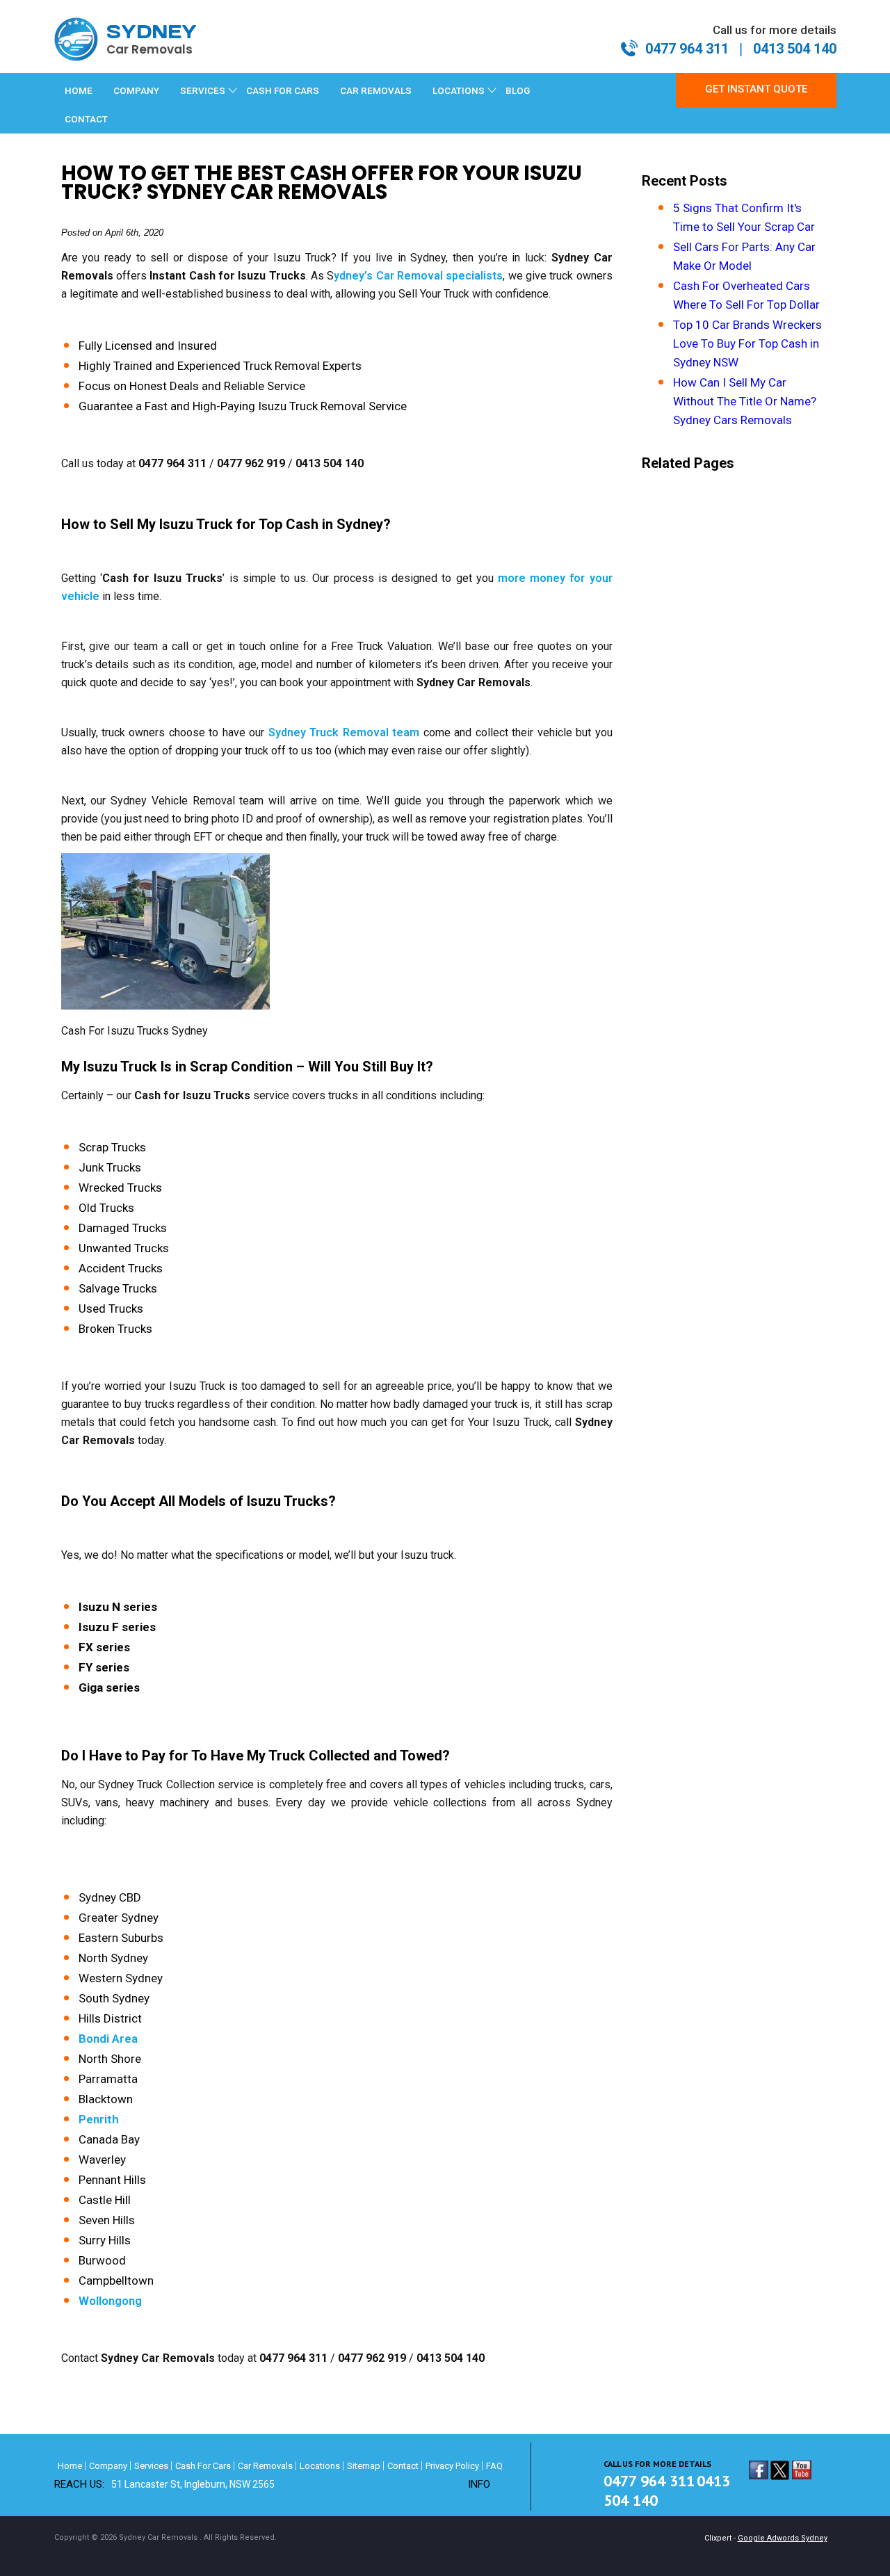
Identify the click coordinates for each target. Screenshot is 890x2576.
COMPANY (136, 90)
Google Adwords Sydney (783, 2538)
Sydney (152, 39)
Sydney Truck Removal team (344, 732)
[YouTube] (802, 2473)
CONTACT (86, 119)
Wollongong (110, 2301)
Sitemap (364, 2466)
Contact (403, 2466)
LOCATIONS (459, 90)
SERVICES (203, 90)
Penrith (99, 2119)
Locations (320, 2466)
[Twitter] (780, 2473)
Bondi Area (108, 2039)
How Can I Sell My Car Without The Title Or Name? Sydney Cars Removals (745, 401)
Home (79, 90)
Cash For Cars (203, 2466)
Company (108, 2466)
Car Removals (265, 2466)
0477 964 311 (687, 49)
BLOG (518, 90)
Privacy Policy (452, 2466)
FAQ (494, 2466)
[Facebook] (759, 2473)
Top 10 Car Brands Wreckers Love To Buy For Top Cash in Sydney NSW (747, 343)
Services (151, 2466)
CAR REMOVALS (376, 90)
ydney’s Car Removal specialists (418, 276)
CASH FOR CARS (283, 90)
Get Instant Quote (756, 89)
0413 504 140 (795, 49)
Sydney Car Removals (158, 2537)
